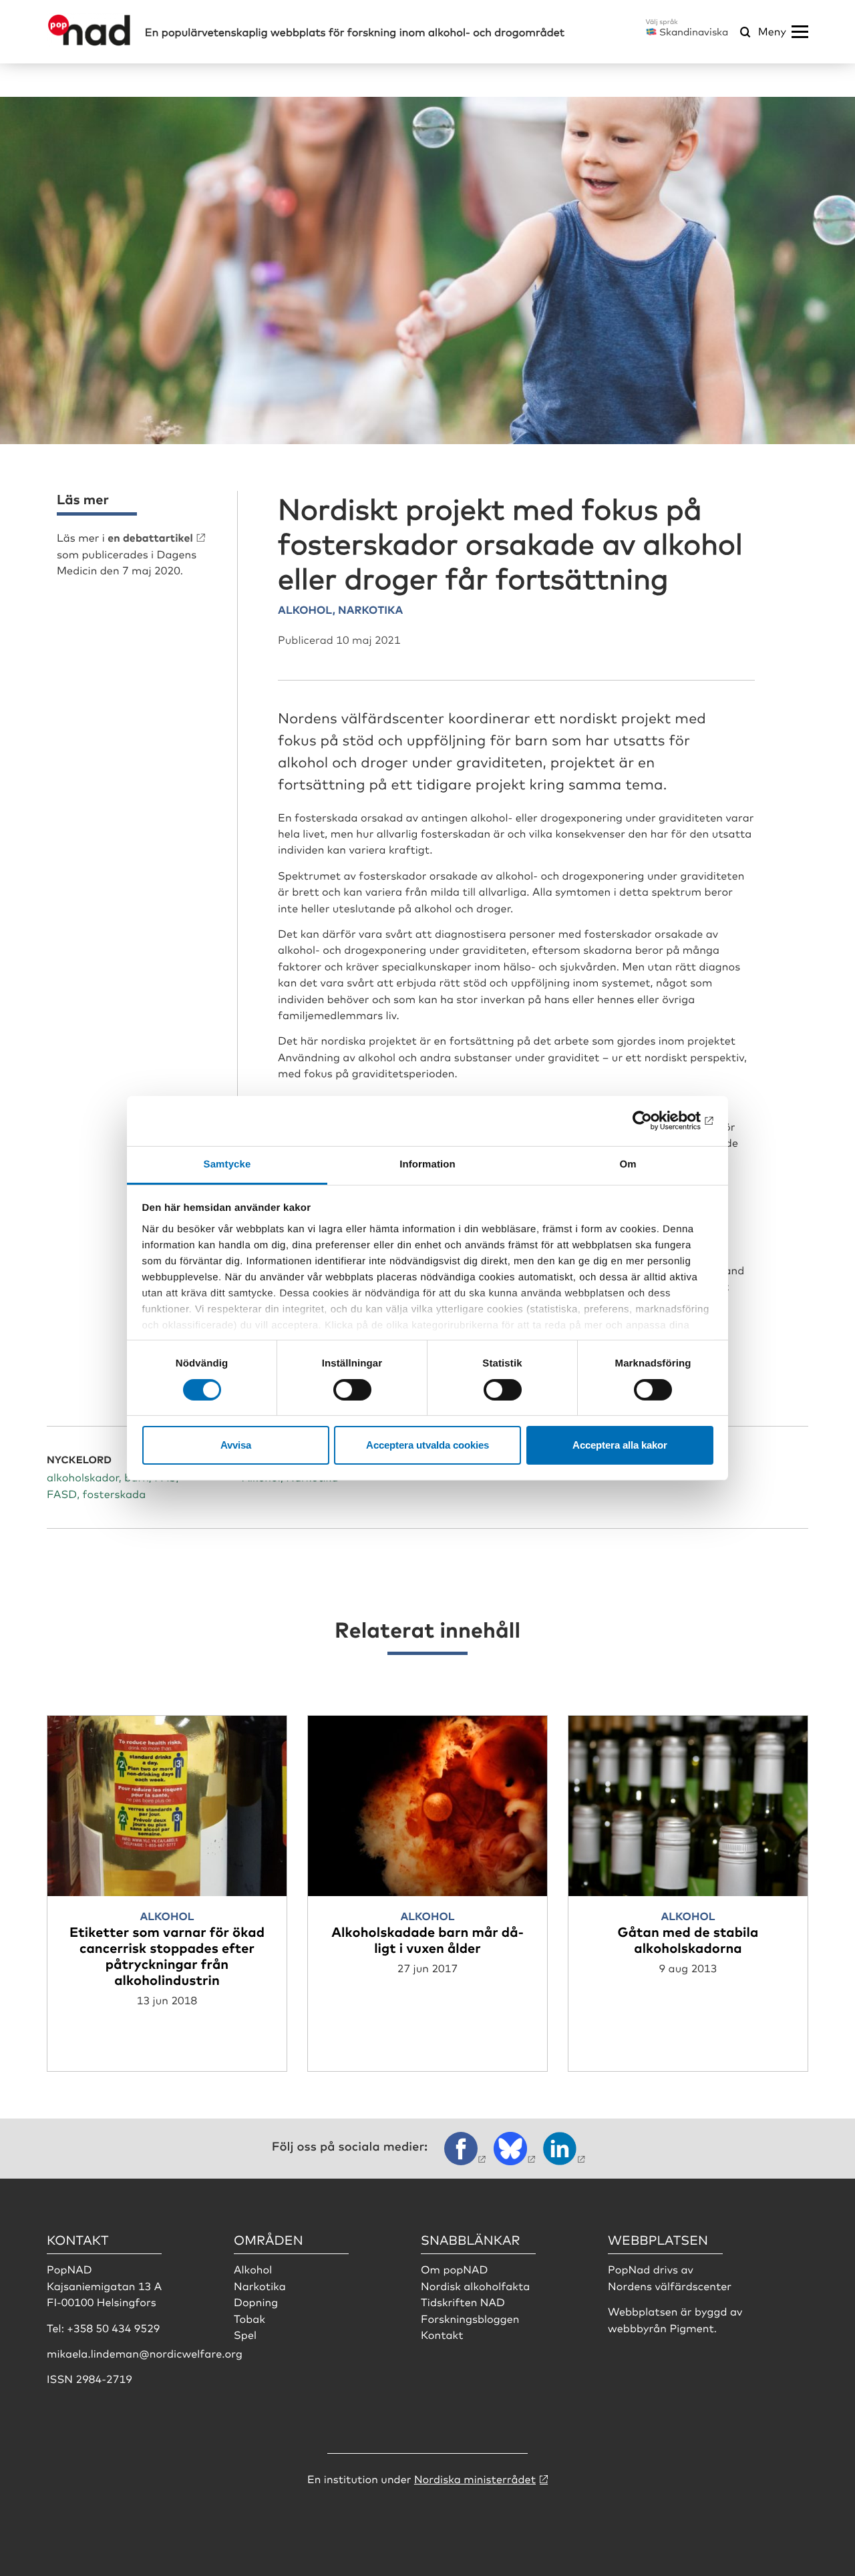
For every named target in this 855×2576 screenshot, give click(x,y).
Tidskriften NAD (463, 2302)
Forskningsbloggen (470, 2318)
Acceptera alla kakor (620, 1445)
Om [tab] (628, 1164)
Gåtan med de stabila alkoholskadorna (688, 1939)
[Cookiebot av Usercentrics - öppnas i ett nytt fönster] (655, 1121)
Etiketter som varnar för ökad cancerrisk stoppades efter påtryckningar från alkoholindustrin (167, 1955)
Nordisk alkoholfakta (475, 2285)
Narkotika (260, 2285)
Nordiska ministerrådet (475, 2478)
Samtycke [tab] (227, 1164)
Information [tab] (427, 1164)
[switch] (352, 1390)
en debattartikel (150, 537)
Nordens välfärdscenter (670, 2285)
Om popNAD (454, 2269)
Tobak (249, 2318)
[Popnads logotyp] (89, 42)
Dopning (256, 2302)
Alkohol (253, 2269)
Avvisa (236, 1445)
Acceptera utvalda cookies (427, 1445)
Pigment (691, 2328)
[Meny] (800, 32)
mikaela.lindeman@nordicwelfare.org (145, 2353)
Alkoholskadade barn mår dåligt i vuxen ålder (427, 1939)
